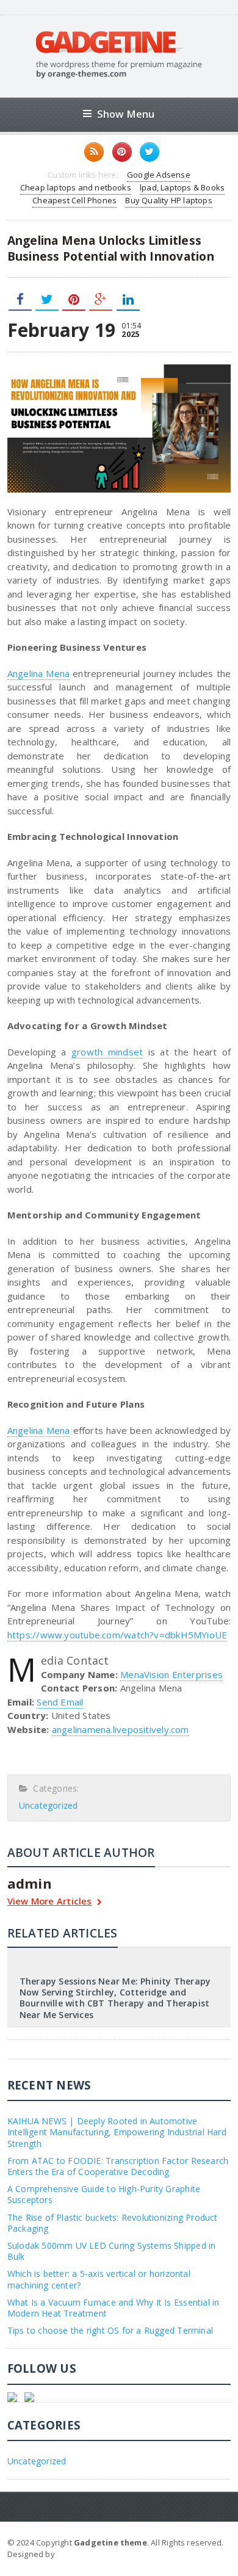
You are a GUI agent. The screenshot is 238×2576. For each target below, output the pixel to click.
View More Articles (50, 1902)
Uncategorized (49, 1805)
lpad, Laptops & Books (182, 187)
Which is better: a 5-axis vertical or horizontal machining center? (99, 2279)
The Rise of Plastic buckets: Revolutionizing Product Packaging (113, 2223)
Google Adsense (159, 175)
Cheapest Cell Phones (74, 200)
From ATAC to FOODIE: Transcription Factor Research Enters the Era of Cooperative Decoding (118, 2166)
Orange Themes (89, 2554)
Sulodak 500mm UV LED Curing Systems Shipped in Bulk (112, 2251)
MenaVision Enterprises (171, 1674)
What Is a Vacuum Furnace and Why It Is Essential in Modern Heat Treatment (114, 2308)
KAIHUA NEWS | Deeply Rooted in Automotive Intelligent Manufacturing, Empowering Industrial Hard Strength (117, 2132)
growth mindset (107, 1052)
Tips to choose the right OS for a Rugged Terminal (110, 2330)
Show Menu (126, 114)
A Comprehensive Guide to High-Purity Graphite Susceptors (104, 2194)
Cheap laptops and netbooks (76, 187)
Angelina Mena (39, 673)
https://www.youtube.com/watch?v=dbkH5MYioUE (117, 1635)
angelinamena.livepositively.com (121, 1729)
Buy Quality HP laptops (168, 200)
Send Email (60, 1702)
